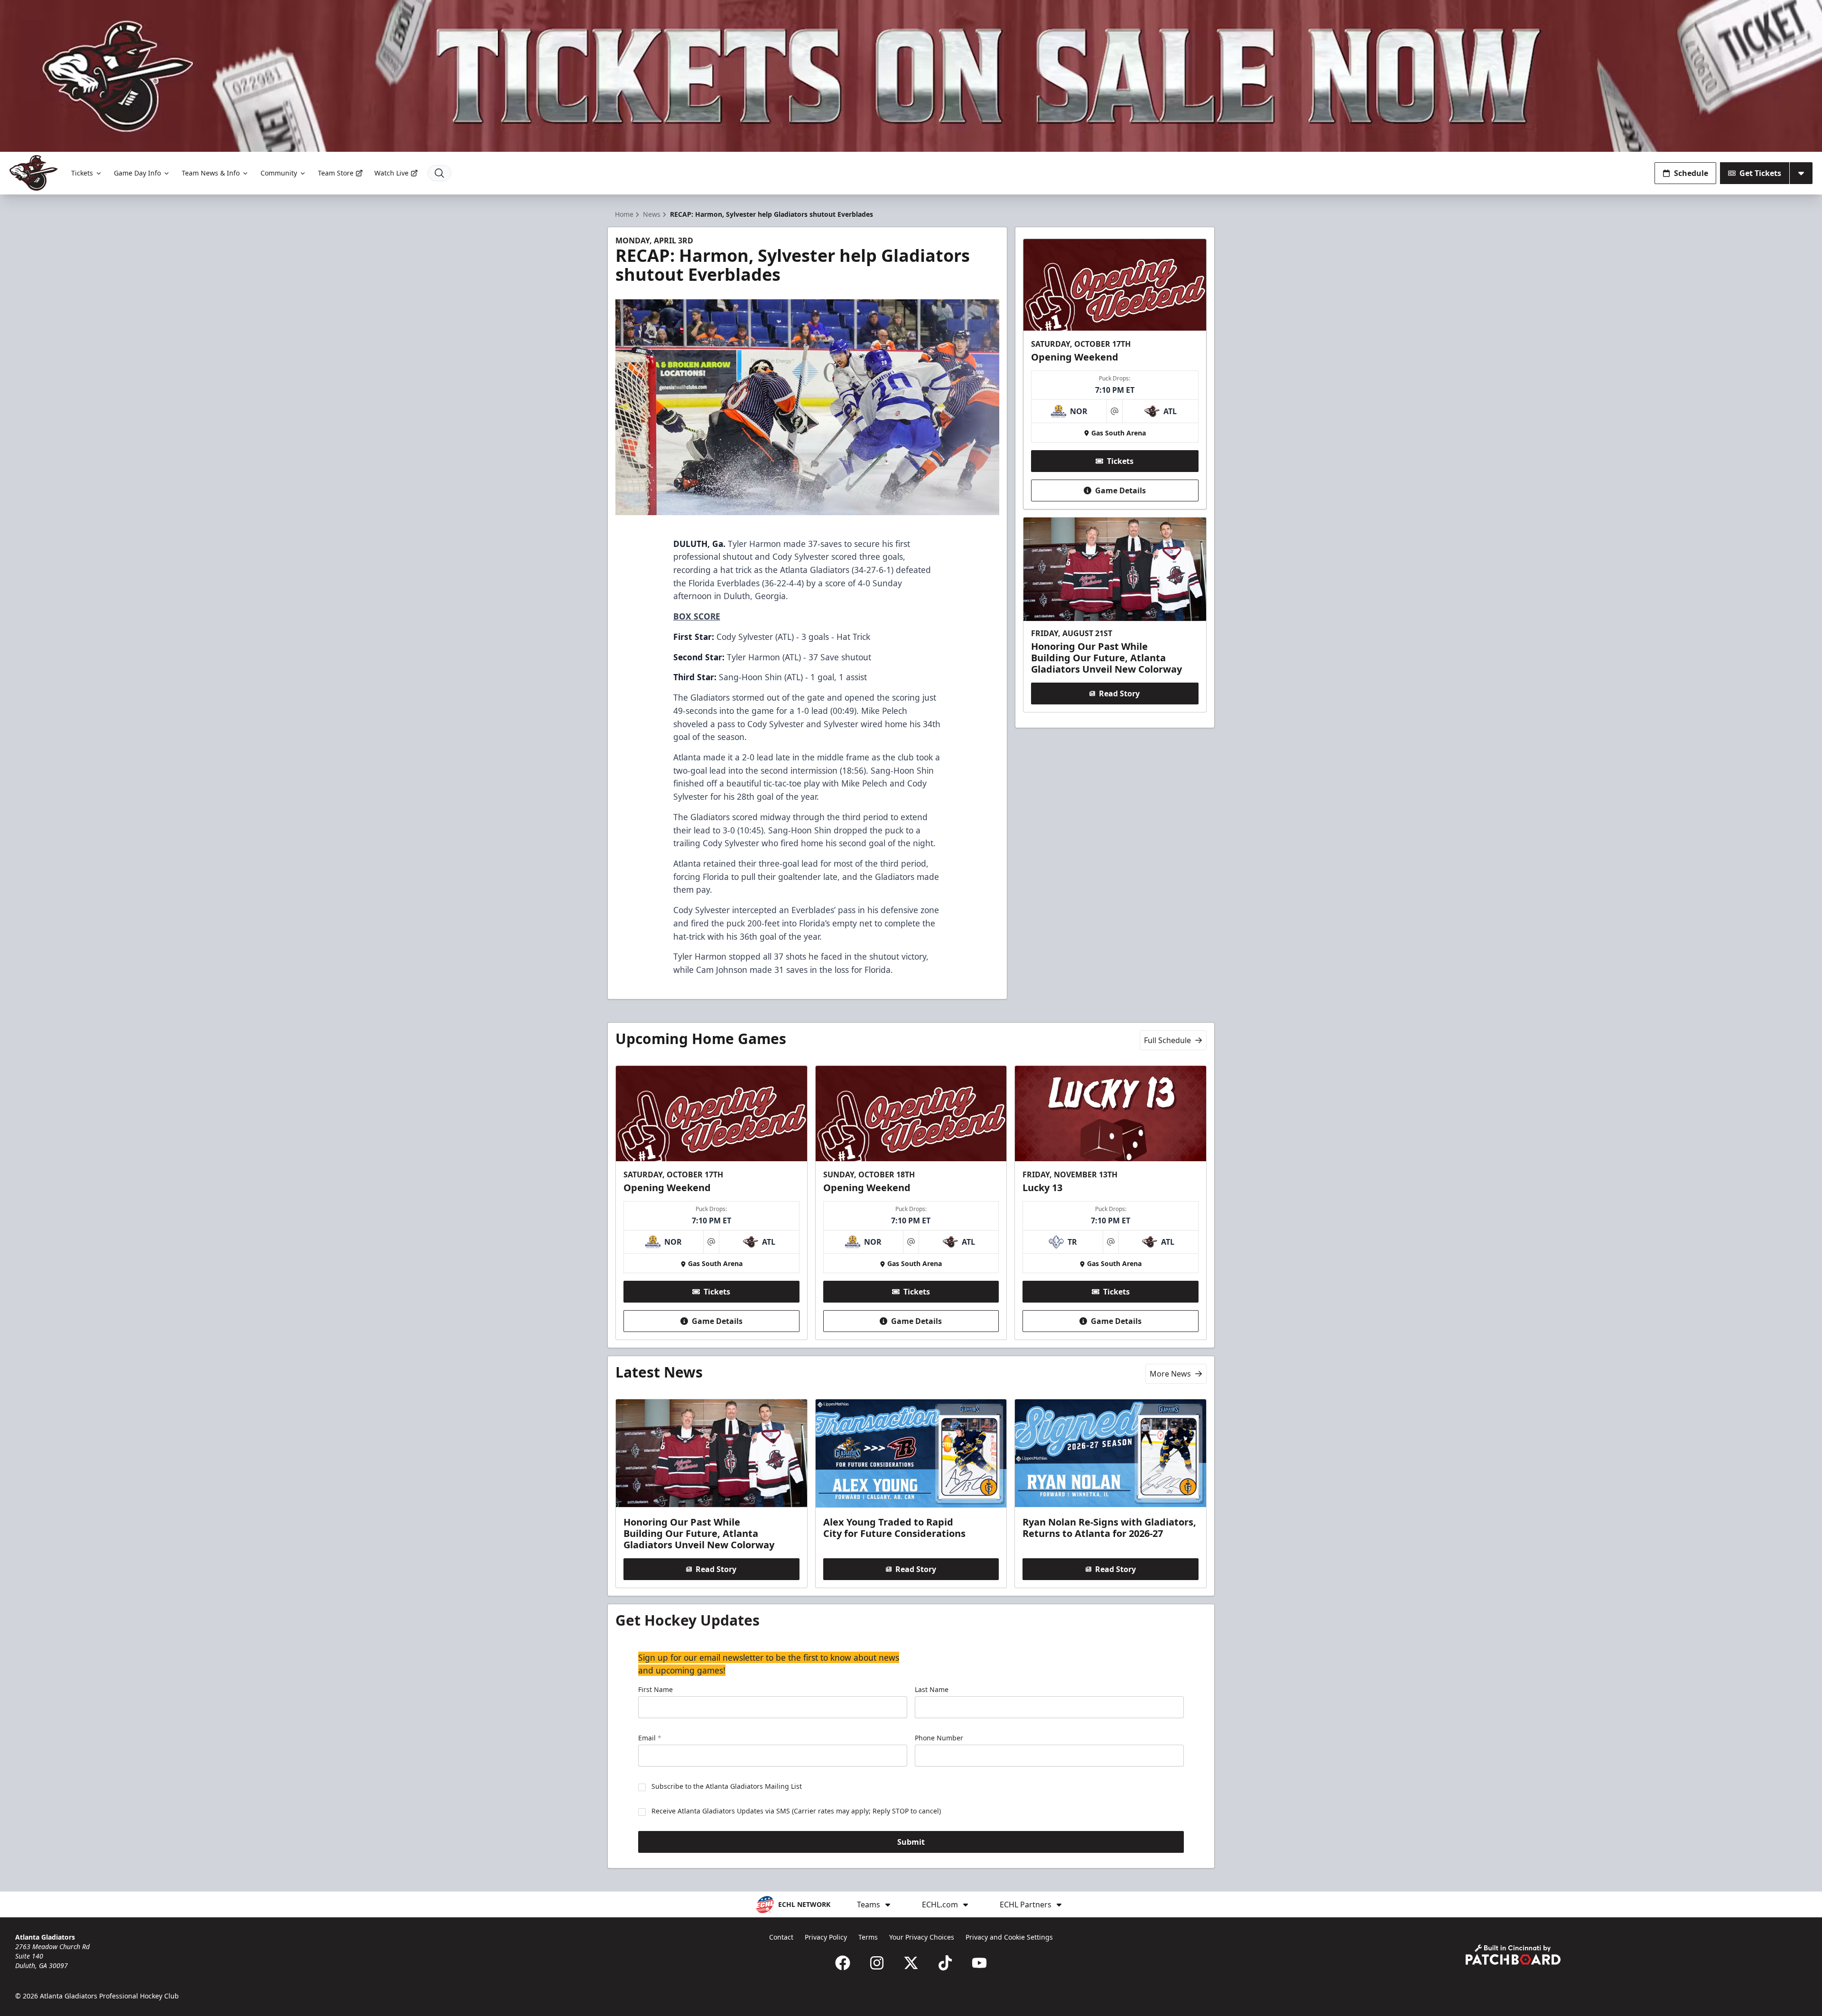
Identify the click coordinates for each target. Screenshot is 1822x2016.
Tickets (82, 173)
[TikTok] (945, 1963)
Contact (781, 1937)
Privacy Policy (826, 1937)
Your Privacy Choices (922, 1937)
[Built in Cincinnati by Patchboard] (1513, 1955)
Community (279, 173)
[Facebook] (843, 1963)
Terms (868, 1937)
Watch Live (391, 173)
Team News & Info (211, 173)
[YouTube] (979, 1963)
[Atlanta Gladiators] (34, 173)
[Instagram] (877, 1963)
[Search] (439, 173)
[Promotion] (911, 76)
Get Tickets (1760, 173)
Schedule (1691, 173)
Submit (911, 1842)
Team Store (336, 173)
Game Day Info (137, 173)
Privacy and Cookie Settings (1009, 1937)
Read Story (1119, 694)
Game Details (1120, 490)
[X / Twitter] (911, 1963)
